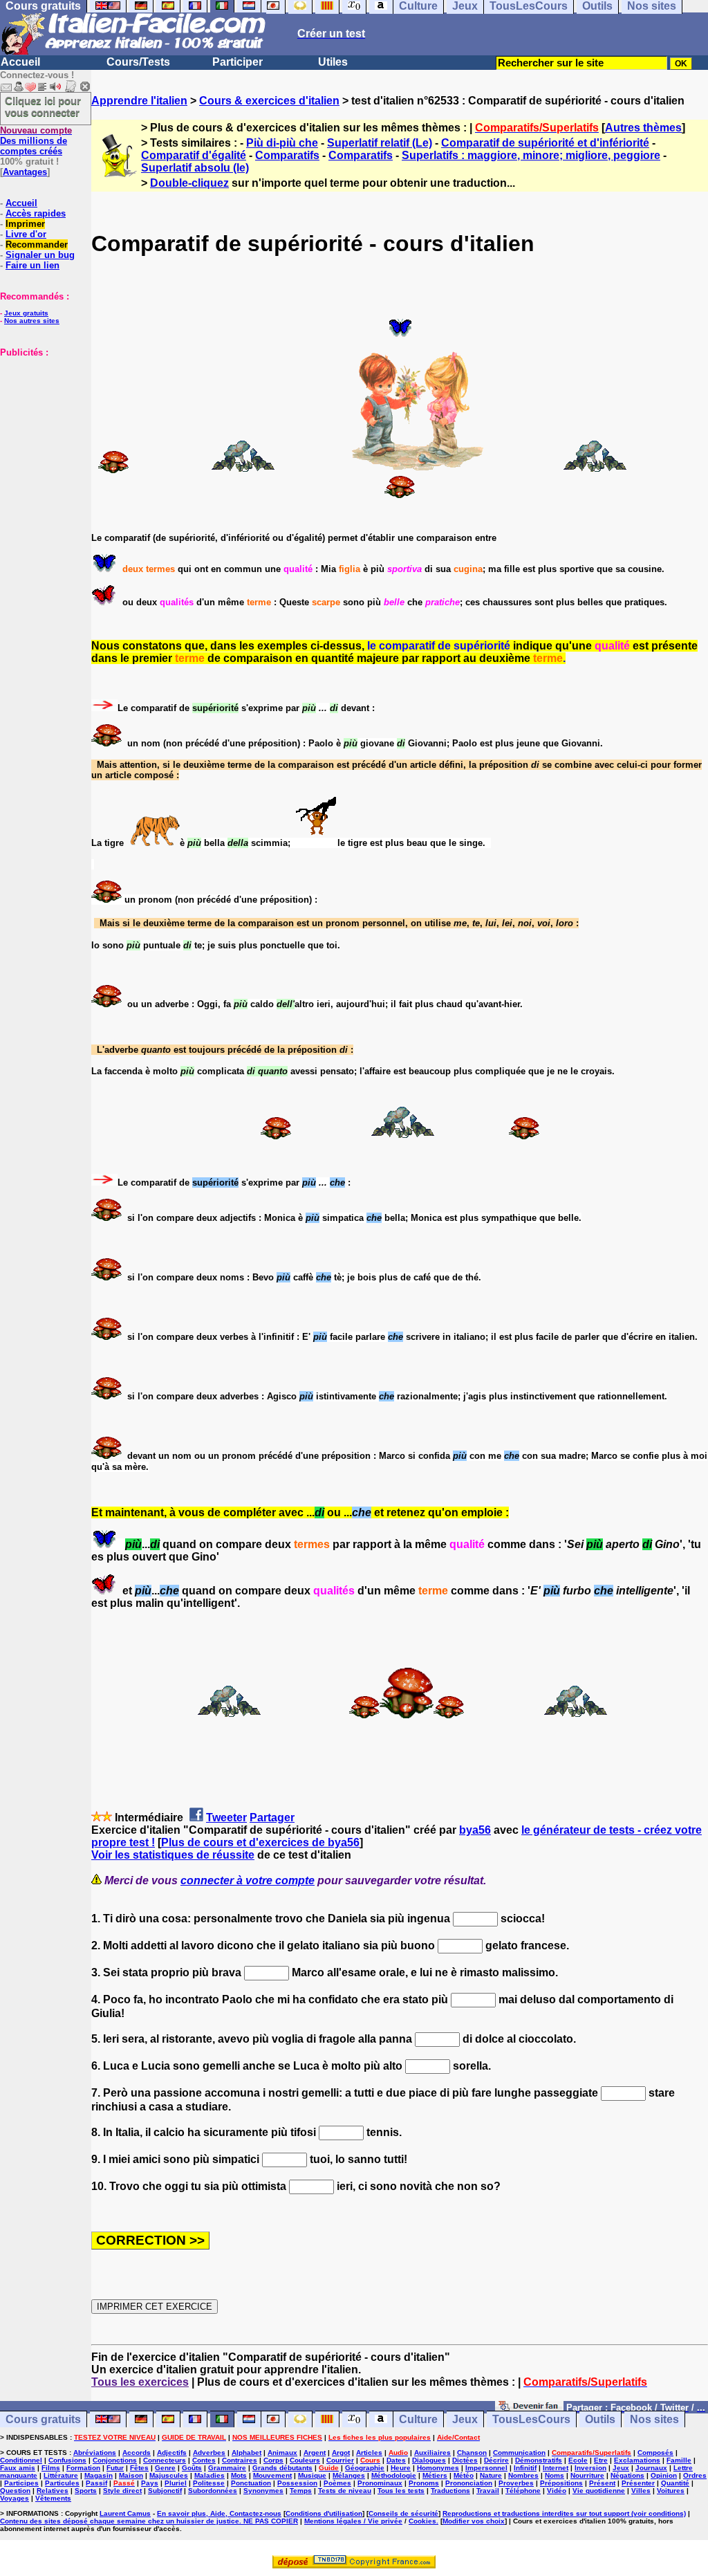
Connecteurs (165, 2460)
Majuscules (169, 2475)
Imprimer (25, 224)
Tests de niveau (345, 2491)
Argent (315, 2453)
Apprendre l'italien (139, 101)
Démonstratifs (539, 2460)
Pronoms (424, 2483)
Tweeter (226, 1818)
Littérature (61, 2475)
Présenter (638, 2483)
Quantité (675, 2483)
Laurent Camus (125, 2513)
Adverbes (209, 2453)
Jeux (465, 2419)
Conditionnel (21, 2460)
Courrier (340, 2460)
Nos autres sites (32, 321)
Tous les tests (401, 2491)
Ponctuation (251, 2483)
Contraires (240, 2460)
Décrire (496, 2460)
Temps (301, 2491)
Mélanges (349, 2475)
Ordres (695, 2475)
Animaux (282, 2453)
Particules (62, 2483)
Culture (418, 2419)
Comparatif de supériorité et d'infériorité (545, 143)
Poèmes (337, 2483)
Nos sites (654, 2419)
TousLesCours (531, 2419)
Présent (602, 2483)
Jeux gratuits (26, 313)
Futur (115, 2468)
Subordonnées (213, 2491)
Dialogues (429, 2460)
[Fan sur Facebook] (529, 2407)
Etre (601, 2460)
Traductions (450, 2491)
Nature (491, 2475)
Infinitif (525, 2468)
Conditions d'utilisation (324, 2513)
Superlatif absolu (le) (195, 168)
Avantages (25, 172)
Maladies (209, 2475)
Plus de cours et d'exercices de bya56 (260, 1842)
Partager (272, 1818)
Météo (464, 2475)
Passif (96, 2483)
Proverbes (516, 2483)
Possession (297, 2483)
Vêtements (53, 2498)
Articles (369, 2453)
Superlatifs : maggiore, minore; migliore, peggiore (531, 155)
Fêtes (139, 2468)
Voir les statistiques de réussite (173, 1855)
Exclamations (637, 2460)
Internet (556, 2468)
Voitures (671, 2491)
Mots (239, 2475)
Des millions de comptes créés (36, 141)
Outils (600, 2419)
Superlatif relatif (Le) (380, 143)
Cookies (422, 2521)
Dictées (465, 2460)
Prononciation (469, 2483)
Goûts (192, 2468)
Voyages (15, 2498)
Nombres (523, 2475)
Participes (21, 2483)
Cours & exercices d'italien (269, 101)
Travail (488, 2491)
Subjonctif (165, 2491)
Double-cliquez (189, 183)
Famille (679, 2460)
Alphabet (246, 2453)
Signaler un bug (40, 255)
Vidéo (557, 2491)
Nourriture (587, 2475)
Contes (204, 2460)
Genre (165, 2468)
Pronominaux (380, 2483)
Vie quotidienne (599, 2491)
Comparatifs (287, 155)
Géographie (365, 2468)
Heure (401, 2468)
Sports (86, 2491)
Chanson (472, 2453)
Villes (641, 2491)
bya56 (475, 1830)
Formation (83, 2468)
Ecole (578, 2460)
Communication (519, 2453)
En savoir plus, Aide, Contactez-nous (219, 2513)
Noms (555, 2475)
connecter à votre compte (248, 1880)
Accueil (20, 62)
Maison (131, 2475)
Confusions (67, 2460)
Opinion (664, 2475)
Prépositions (561, 2483)
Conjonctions (115, 2460)
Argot (341, 2453)
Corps (273, 2460)
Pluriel (176, 2483)
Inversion (590, 2468)
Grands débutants (282, 2468)
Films (51, 2468)
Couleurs (305, 2460)
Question (15, 2491)
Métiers (435, 2475)
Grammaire (227, 2468)
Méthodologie (394, 2475)
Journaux (651, 2468)
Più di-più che (282, 143)
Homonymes (438, 2468)
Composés (655, 2453)
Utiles (333, 62)
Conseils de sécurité (403, 2513)
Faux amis (18, 2468)
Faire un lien (32, 265)
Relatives (53, 2491)
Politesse (209, 2483)
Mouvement (272, 2475)
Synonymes (263, 2491)
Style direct (122, 2491)
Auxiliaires (432, 2453)
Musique (312, 2475)
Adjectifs (172, 2453)
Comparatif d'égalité (194, 155)
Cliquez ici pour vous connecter (43, 107)
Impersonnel (486, 2468)
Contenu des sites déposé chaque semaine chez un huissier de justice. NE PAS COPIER (149, 2521)
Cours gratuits (43, 2419)
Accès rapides (36, 213)
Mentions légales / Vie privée (353, 2521)
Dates (396, 2460)
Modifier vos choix (474, 2521)
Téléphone (523, 2491)
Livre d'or (26, 234)
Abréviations (95, 2453)
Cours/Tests (138, 62)
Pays (150, 2483)
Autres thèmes (643, 128)
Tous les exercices (140, 2382)
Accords (137, 2453)
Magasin (99, 2475)
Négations (627, 2475)
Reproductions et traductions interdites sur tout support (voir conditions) (564, 2513)
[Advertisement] (41, 427)
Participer (237, 62)
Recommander (37, 245)
